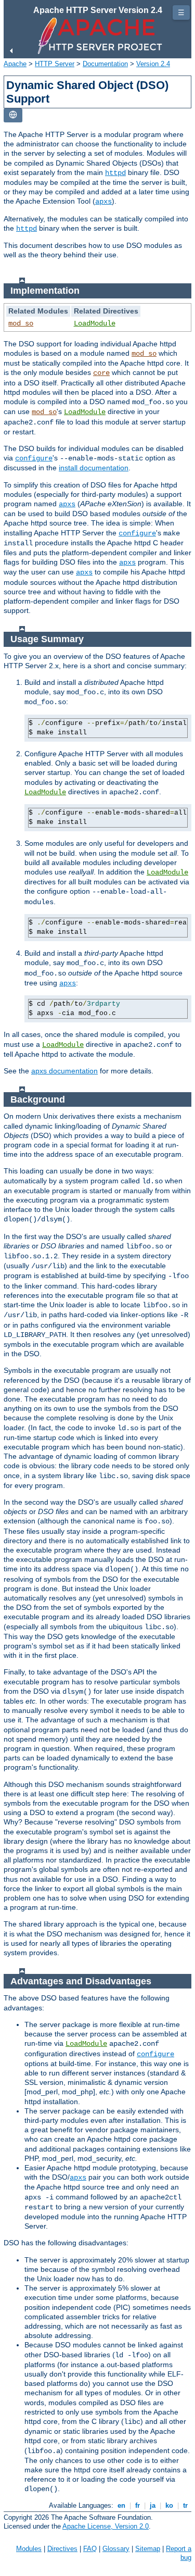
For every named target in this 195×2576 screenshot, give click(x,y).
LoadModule (95, 323)
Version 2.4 (153, 64)
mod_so (21, 323)
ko (169, 2505)
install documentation (94, 468)
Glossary (116, 2549)
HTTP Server (55, 64)
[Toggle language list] (13, 115)
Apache (15, 64)
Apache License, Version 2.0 (106, 2526)
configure (34, 458)
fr (138, 2505)
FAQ (90, 2549)
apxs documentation (64, 1071)
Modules (29, 2549)
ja (153, 2505)
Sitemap (148, 2549)
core (101, 373)
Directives (62, 2549)
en (121, 2505)
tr (185, 2505)
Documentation (105, 64)
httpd (115, 173)
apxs (103, 202)
